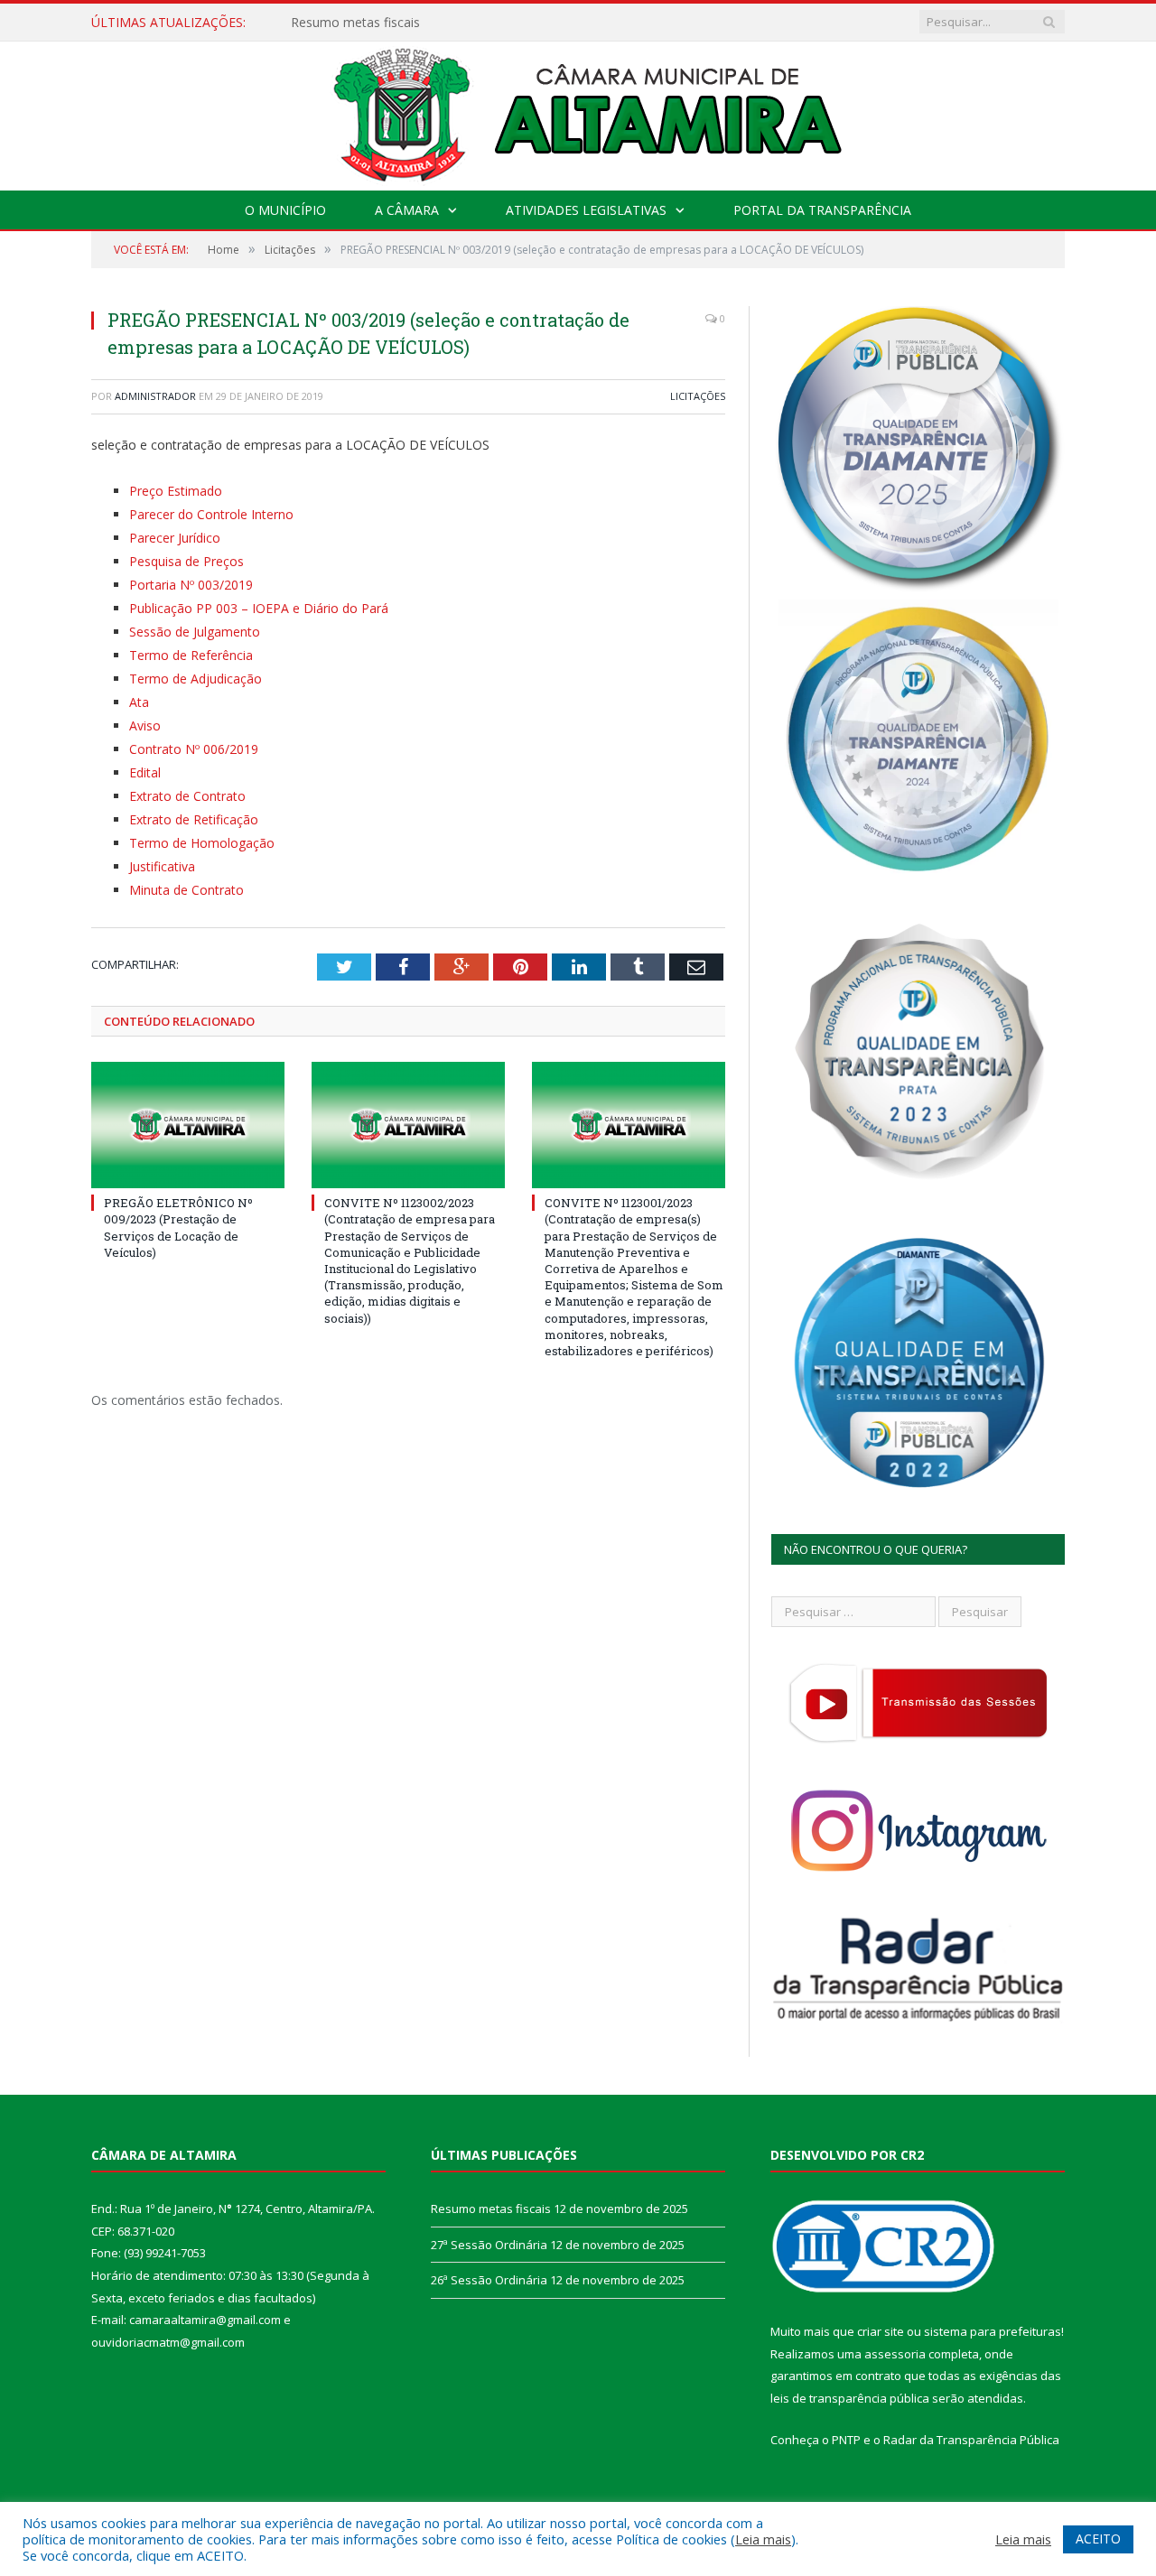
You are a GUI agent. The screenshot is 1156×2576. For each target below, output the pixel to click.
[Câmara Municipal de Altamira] (578, 112)
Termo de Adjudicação (196, 679)
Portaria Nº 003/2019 (191, 585)
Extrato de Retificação (194, 819)
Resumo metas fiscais (491, 2209)
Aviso (145, 725)
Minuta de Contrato (186, 890)
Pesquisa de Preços (186, 561)
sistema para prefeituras (993, 2331)
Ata (139, 702)
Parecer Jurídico (175, 538)
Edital (145, 772)
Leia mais (763, 2539)
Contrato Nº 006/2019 (194, 749)
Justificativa (162, 866)
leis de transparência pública (850, 2398)
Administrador (155, 396)
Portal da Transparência (822, 210)
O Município (285, 210)
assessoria (895, 2354)
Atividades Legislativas (586, 210)
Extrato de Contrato (187, 796)
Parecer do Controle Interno (211, 514)
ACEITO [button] (1098, 2539)
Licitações (698, 396)
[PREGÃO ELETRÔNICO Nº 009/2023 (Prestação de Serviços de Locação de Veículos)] (188, 1125)
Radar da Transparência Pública (971, 2440)
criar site (881, 2331)
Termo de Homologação (202, 843)
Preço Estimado (176, 491)
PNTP (846, 2440)
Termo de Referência (191, 655)
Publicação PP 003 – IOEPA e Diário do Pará (259, 608)
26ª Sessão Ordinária (489, 2280)
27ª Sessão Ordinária (352, 23)
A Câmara (407, 210)
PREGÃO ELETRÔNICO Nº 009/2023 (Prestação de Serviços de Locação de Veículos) (178, 1228)
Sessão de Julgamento (195, 632)
